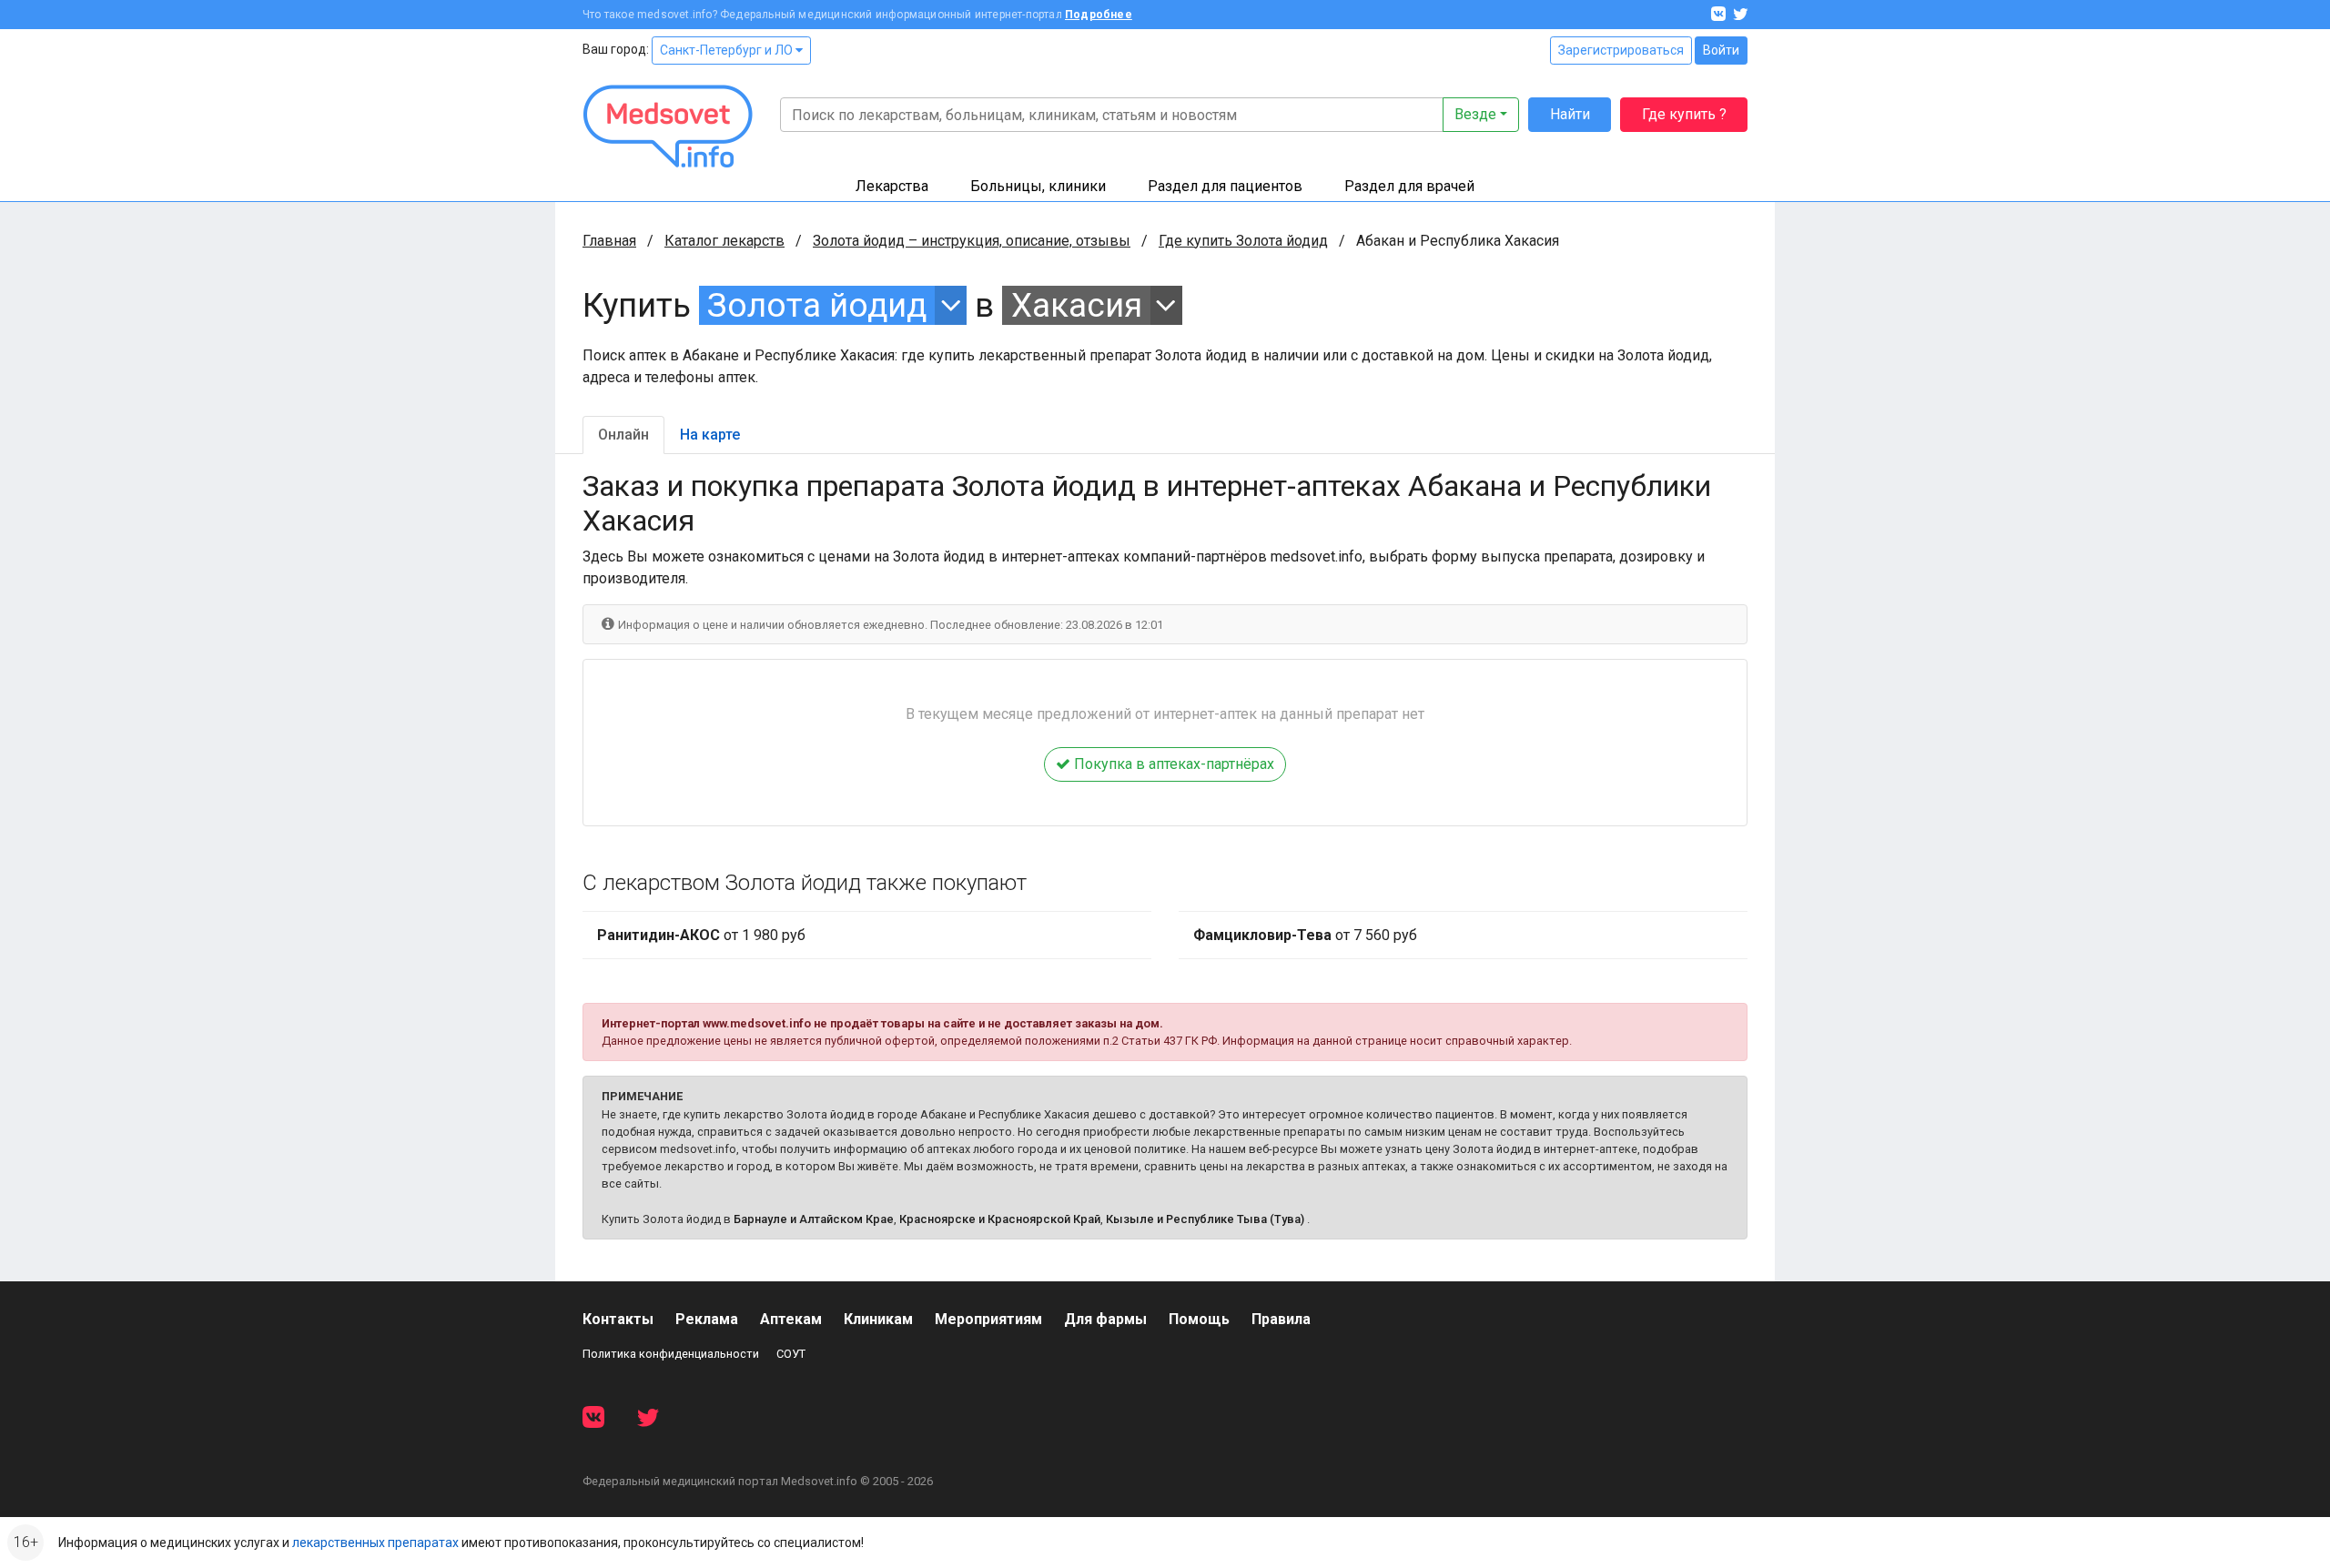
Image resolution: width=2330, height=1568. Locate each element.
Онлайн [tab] (623, 435)
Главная (609, 241)
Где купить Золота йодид (1243, 241)
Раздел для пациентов (1225, 186)
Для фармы (1105, 1319)
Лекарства (892, 186)
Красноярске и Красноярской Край (1000, 1219)
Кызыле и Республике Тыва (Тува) (1205, 1219)
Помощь (1199, 1319)
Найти (1570, 114)
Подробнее (1099, 15)
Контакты (618, 1319)
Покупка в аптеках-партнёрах (1172, 764)
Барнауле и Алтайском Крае (814, 1219)
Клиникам (878, 1319)
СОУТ (791, 1354)
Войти (1721, 50)
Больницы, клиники (1038, 186)
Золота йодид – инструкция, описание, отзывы (972, 241)
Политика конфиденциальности (671, 1354)
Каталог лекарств (724, 241)
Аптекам (791, 1319)
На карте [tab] (710, 435)
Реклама (707, 1319)
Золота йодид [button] (817, 305)
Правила (1281, 1319)
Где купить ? (1684, 114)
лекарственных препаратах (375, 1543)
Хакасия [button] (1077, 305)
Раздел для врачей (1409, 186)
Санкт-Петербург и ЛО (728, 50)
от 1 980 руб (701, 935)
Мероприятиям (988, 1319)
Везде (1475, 114)
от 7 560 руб (1305, 935)
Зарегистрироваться (1621, 50)
